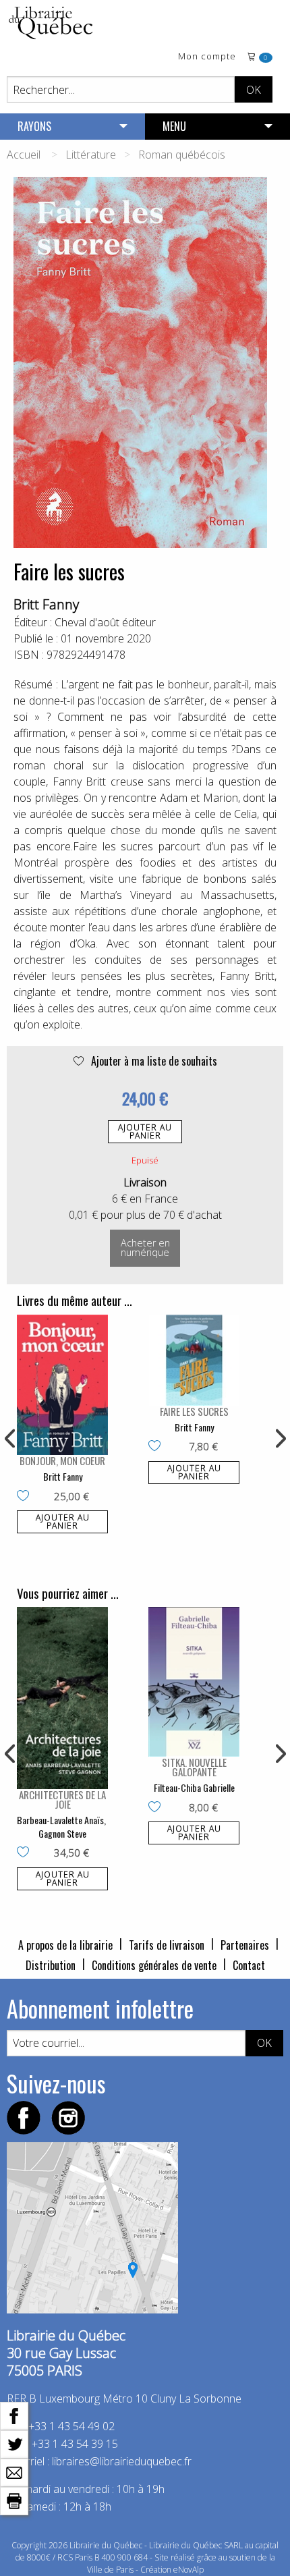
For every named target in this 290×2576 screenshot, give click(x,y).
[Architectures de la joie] (62, 1698)
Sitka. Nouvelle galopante (194, 1767)
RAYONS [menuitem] (34, 126)
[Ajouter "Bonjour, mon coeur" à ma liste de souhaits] (26, 1497)
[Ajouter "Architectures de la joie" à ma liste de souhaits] (26, 1853)
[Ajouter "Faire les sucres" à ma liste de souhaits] (157, 1447)
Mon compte (207, 57)
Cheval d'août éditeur (105, 622)
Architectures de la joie (62, 1799)
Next (279, 1439)
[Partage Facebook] (14, 2415)
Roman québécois (182, 155)
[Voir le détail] (62, 1385)
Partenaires (245, 1945)
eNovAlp (188, 2570)
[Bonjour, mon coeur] (62, 1385)
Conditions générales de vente (154, 1965)
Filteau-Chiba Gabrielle (194, 1787)
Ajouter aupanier (145, 1131)
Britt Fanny (46, 604)
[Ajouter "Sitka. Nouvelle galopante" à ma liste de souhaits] (157, 1808)
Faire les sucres (194, 1411)
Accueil (24, 155)
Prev (11, 1439)
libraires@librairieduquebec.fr (122, 2461)
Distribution (51, 1965)
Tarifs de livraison (167, 1945)
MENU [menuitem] (174, 126)
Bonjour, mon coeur (62, 1460)
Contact (249, 1965)
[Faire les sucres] (194, 1360)
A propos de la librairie (65, 1945)
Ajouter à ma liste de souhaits (153, 1061)
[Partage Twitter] (14, 2443)
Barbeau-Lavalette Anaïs (60, 1820)
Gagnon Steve (62, 1833)
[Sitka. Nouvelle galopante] (194, 1682)
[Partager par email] (14, 2471)
